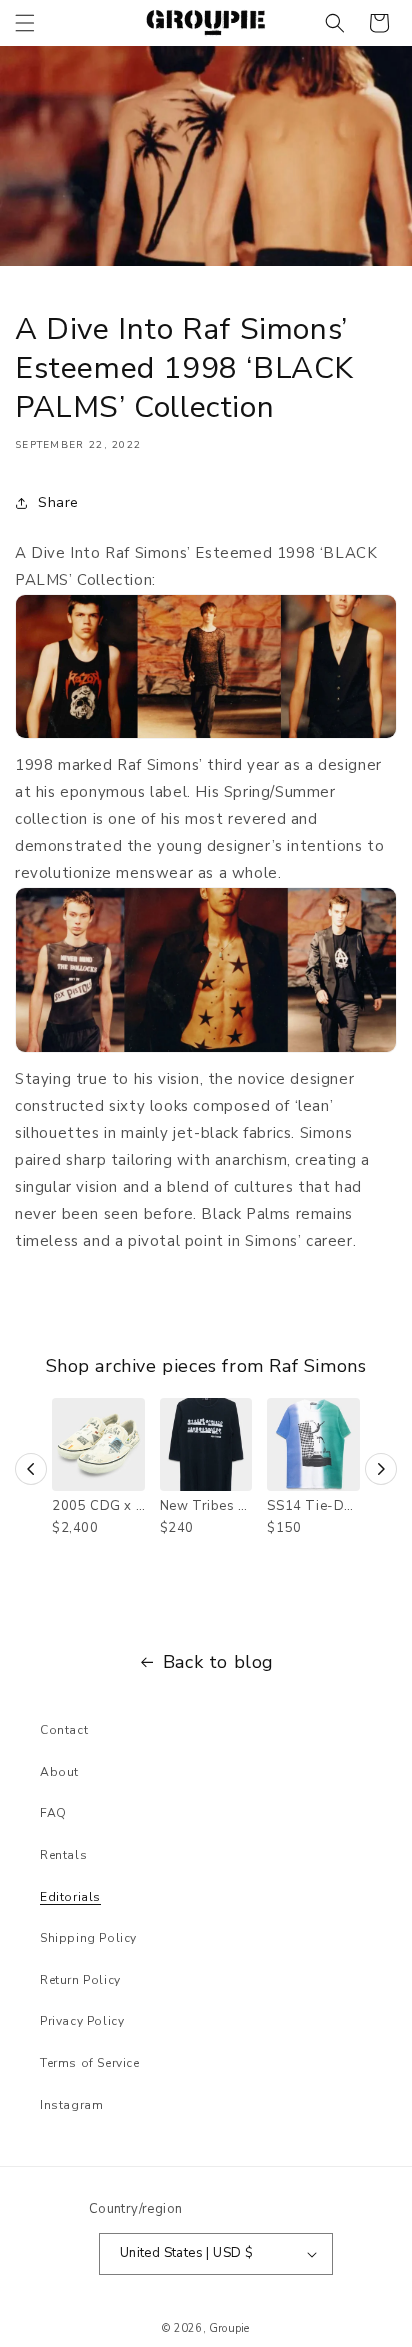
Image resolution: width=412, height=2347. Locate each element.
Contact (64, 1730)
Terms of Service (90, 2063)
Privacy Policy (82, 2021)
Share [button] (58, 502)
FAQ (53, 1813)
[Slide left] (31, 1469)
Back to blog (218, 1662)
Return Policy (80, 1980)
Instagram (71, 2105)
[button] (25, 23)
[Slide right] (381, 1469)
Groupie (229, 2328)
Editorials (70, 1897)
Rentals (63, 1855)
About (59, 1772)
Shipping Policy (88, 1938)
